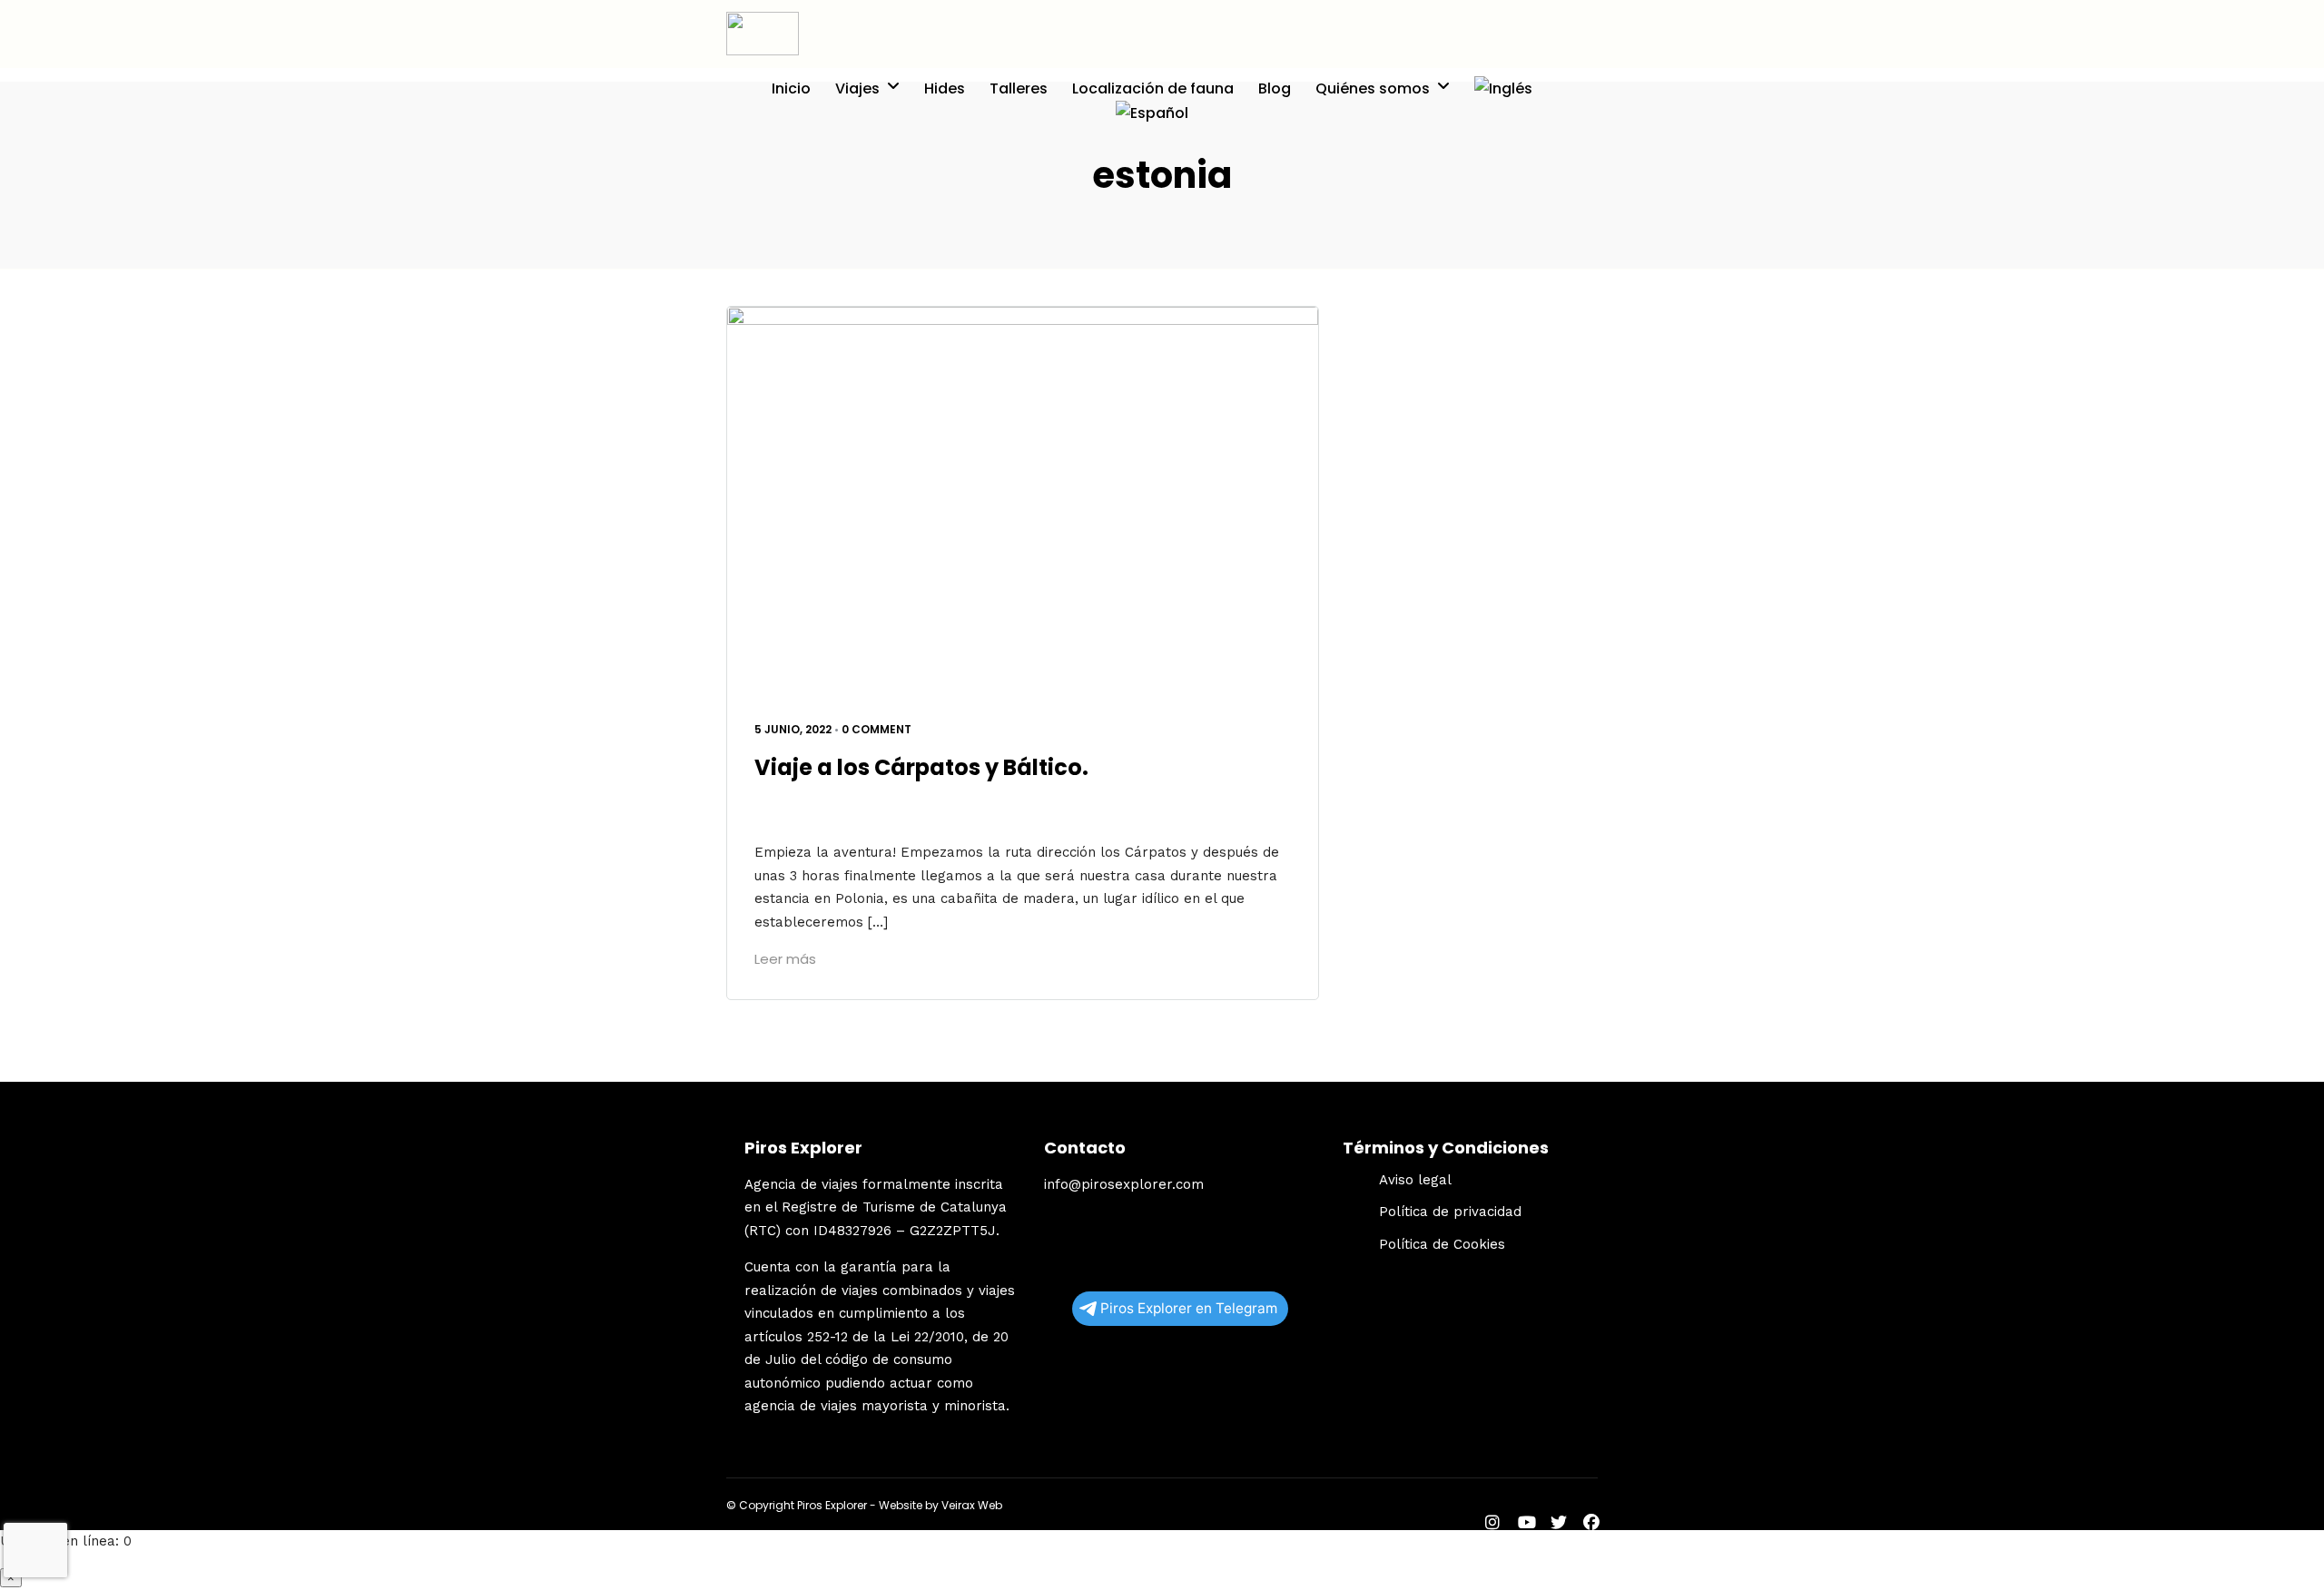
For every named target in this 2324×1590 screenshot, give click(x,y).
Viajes (857, 88)
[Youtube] (1527, 1524)
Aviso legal (1415, 1180)
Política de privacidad (1450, 1212)
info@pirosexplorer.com (1124, 1184)
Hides (945, 88)
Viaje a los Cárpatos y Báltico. (921, 767)
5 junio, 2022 (793, 729)
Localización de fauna (1153, 88)
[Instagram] (1492, 1524)
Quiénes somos (1373, 88)
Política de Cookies (1442, 1244)
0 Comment (876, 729)
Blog (1275, 88)
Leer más (785, 959)
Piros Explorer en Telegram (1189, 1308)
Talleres (1019, 88)
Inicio (791, 88)
